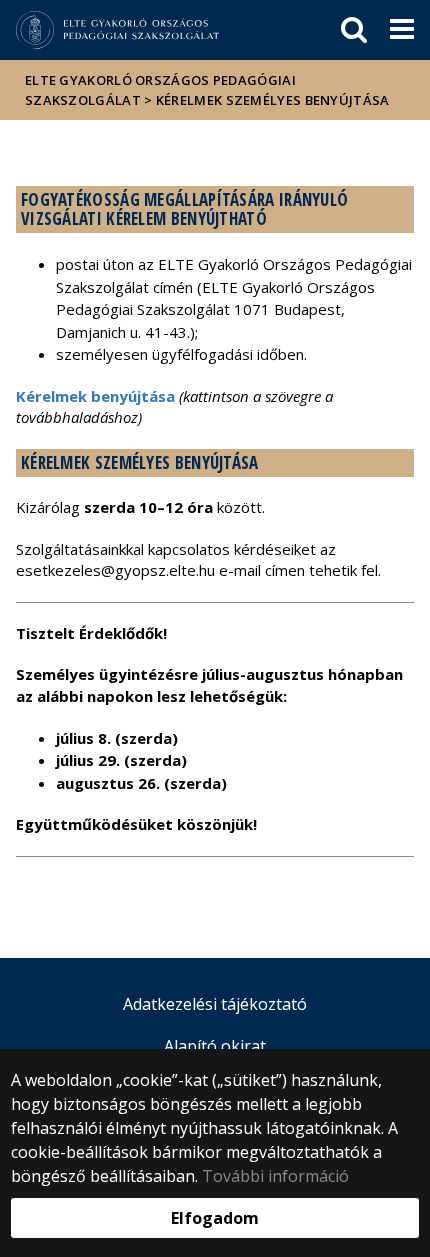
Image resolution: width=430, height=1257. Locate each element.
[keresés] (354, 30)
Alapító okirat (215, 1046)
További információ (275, 1176)
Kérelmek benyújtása (95, 396)
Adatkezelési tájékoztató (215, 1004)
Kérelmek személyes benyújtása (273, 100)
